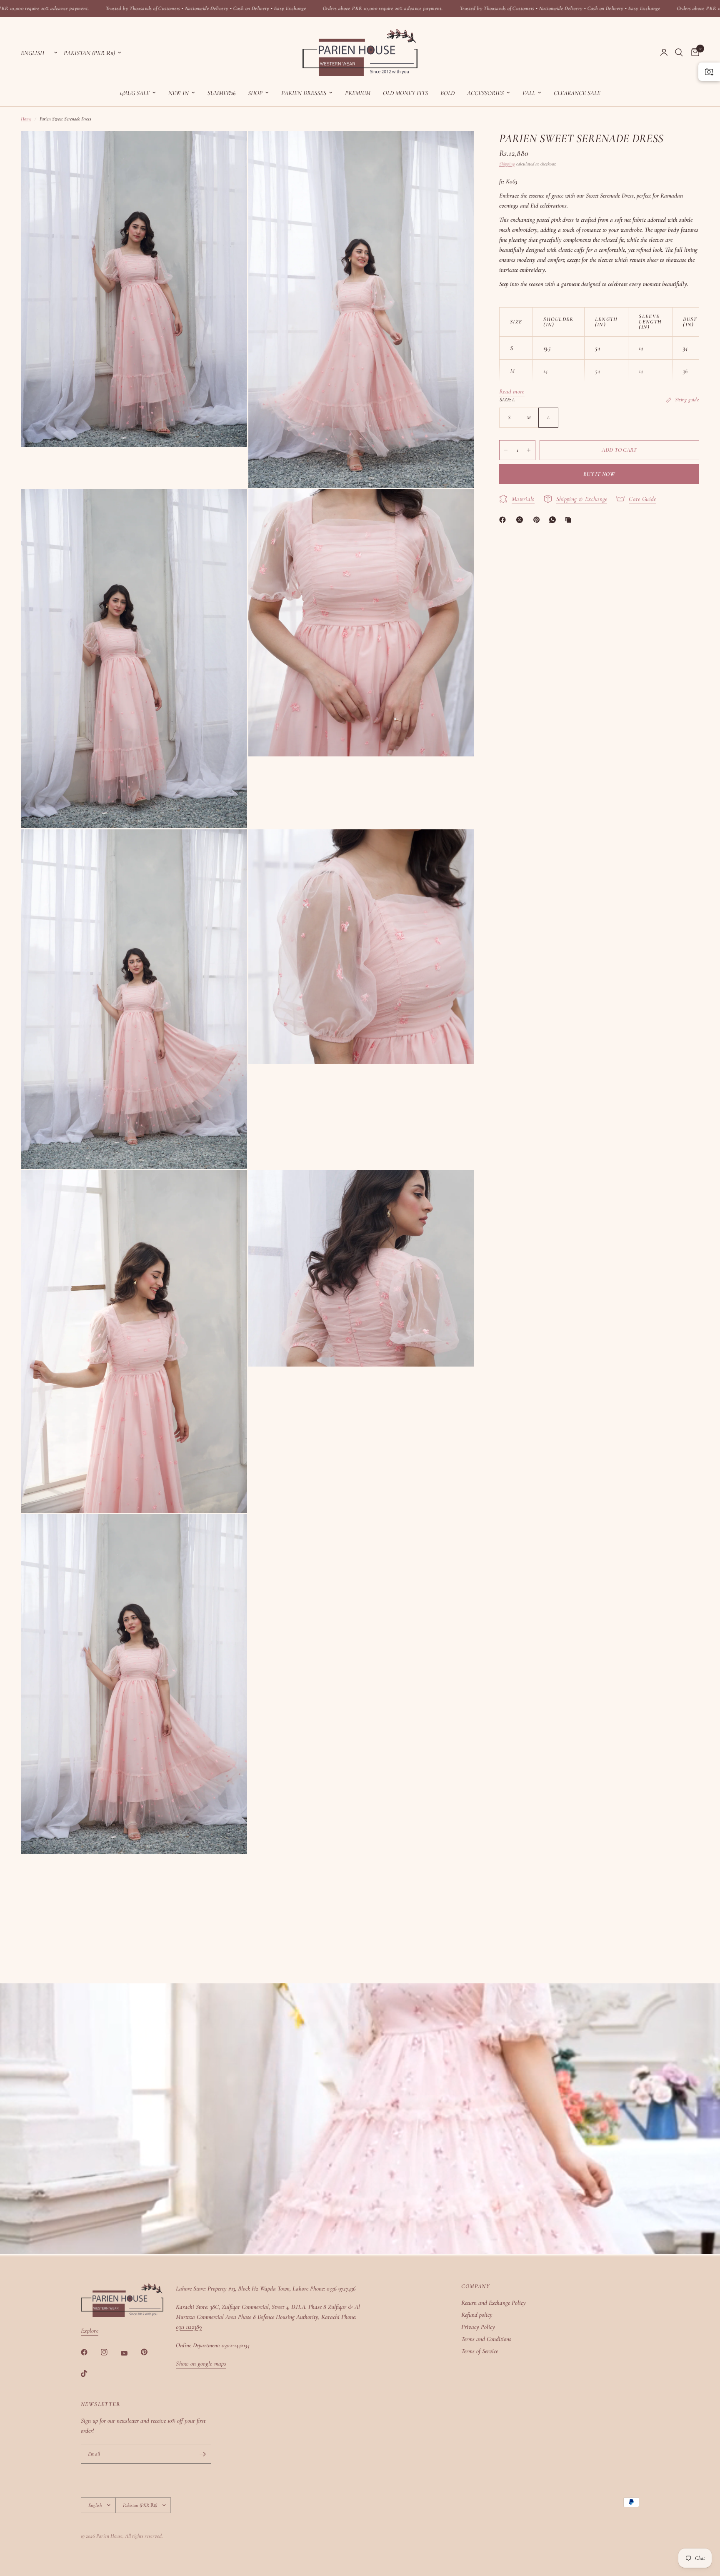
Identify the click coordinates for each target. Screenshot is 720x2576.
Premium (358, 93)
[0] (693, 53)
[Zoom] (230, 149)
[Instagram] (110, 2352)
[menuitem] (138, 93)
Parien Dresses (304, 93)
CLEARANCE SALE (577, 93)
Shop (255, 93)
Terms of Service (480, 2351)
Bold (447, 93)
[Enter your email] (203, 2454)
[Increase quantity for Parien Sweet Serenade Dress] (529, 450)
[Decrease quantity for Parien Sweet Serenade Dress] (506, 450)
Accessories (485, 93)
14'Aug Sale (135, 93)
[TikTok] (90, 2373)
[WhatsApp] (554, 520)
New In (179, 93)
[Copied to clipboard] (570, 520)
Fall (529, 93)
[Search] (679, 53)
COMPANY (475, 2286)
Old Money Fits (405, 93)
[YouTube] (130, 2353)
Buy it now (599, 474)
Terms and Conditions (486, 2339)
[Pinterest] (538, 520)
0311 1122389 (189, 2327)
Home (26, 119)
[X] (521, 520)
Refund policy (477, 2315)
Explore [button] (90, 2331)
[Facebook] (504, 520)
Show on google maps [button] (201, 2364)
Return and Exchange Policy (494, 2303)
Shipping (507, 164)
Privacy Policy (478, 2327)
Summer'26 (221, 93)
